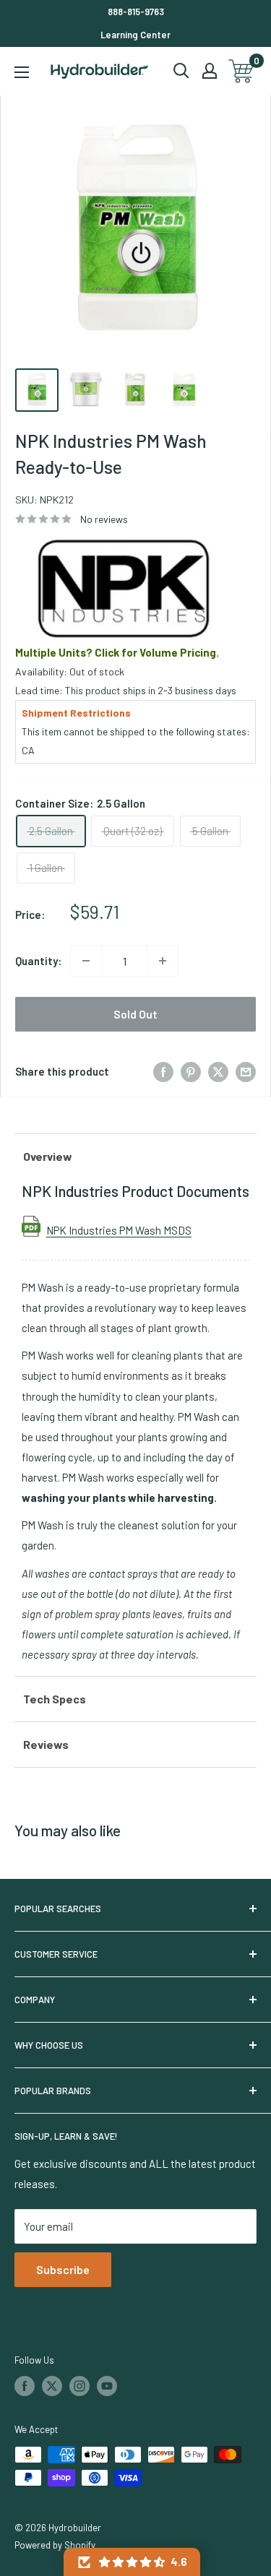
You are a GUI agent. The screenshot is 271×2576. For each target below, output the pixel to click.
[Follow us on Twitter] (52, 2386)
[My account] (210, 71)
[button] (132, 2562)
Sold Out (135, 1014)
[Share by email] (246, 1071)
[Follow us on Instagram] (79, 2386)
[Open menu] (22, 72)
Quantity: (38, 961)
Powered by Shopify (55, 2545)
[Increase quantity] (163, 961)
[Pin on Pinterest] (191, 1071)
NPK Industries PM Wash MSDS (119, 1230)
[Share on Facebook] (163, 1071)
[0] (242, 71)
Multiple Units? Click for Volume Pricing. (117, 652)
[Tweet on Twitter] (218, 1071)
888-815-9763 (136, 12)
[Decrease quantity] (86, 961)
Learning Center (135, 35)
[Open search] (181, 71)
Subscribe (63, 2269)
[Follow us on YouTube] (107, 2386)
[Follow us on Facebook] (25, 2386)
